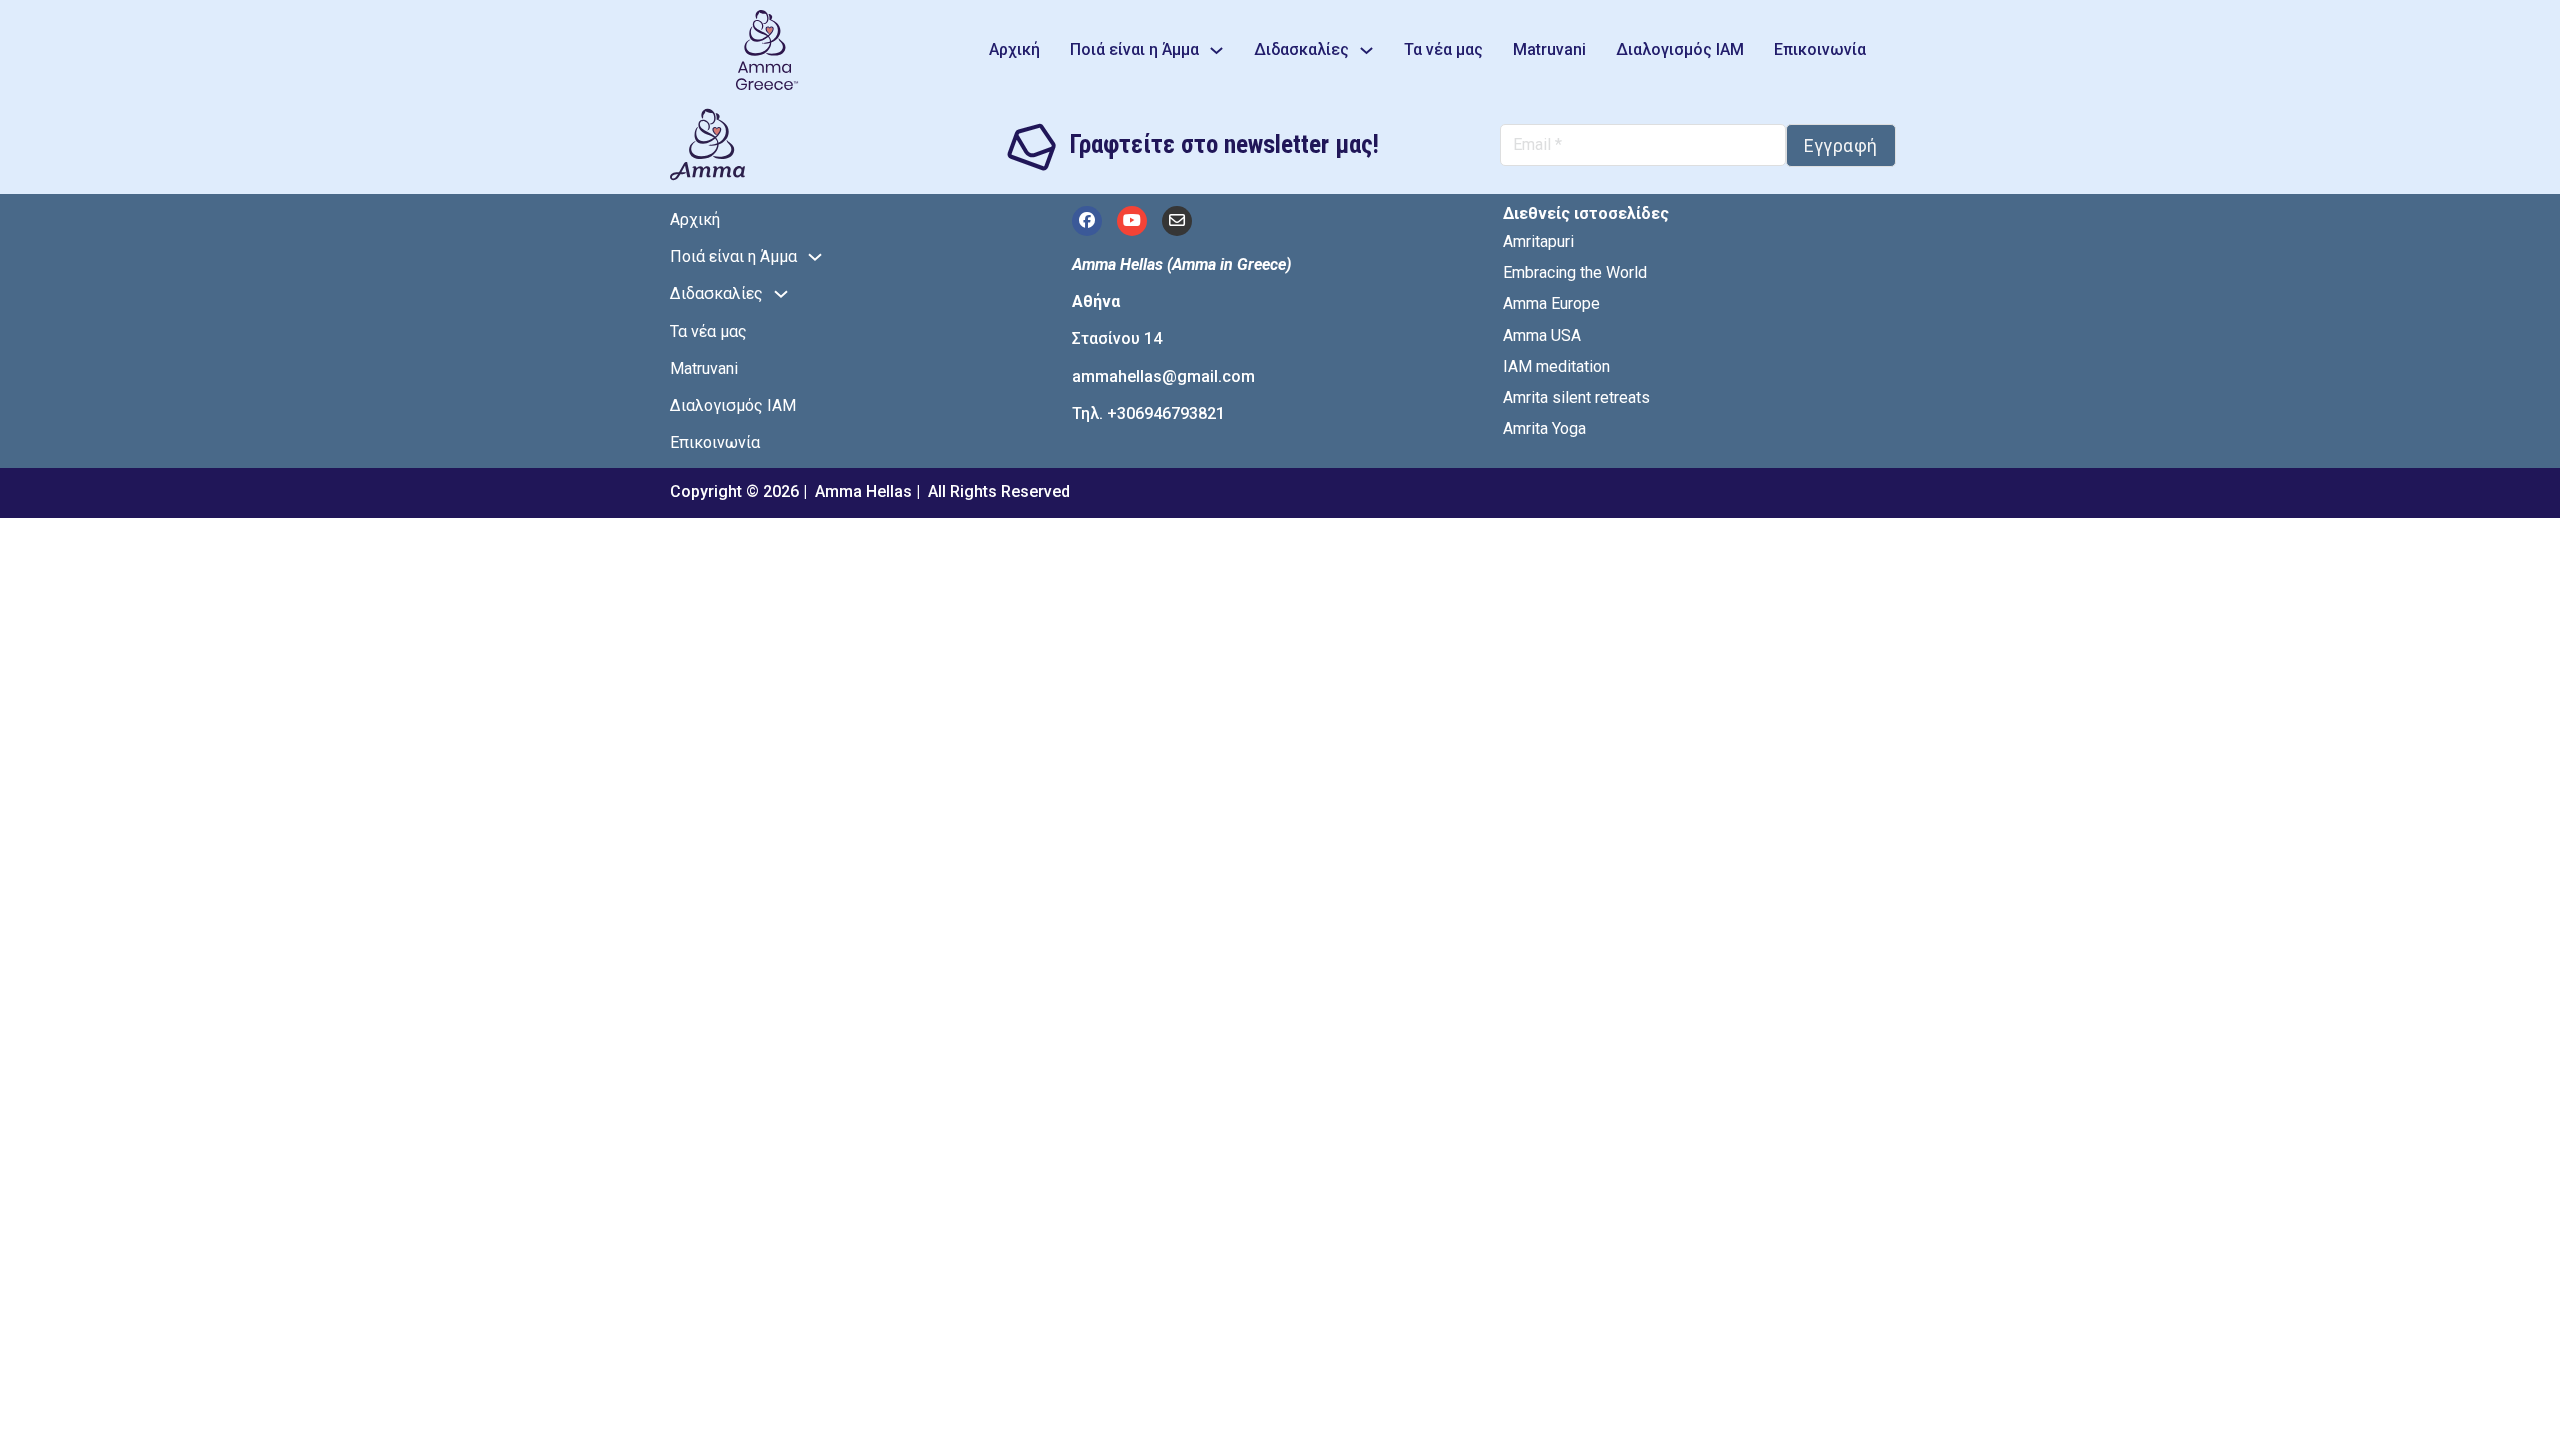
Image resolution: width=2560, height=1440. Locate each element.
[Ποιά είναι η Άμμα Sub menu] (1216, 50)
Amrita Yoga (1544, 428)
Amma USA (1542, 335)
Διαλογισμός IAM (1680, 49)
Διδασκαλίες (1301, 49)
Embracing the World (1575, 272)
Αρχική (1014, 49)
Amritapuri (1538, 241)
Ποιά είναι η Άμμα (1134, 49)
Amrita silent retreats (1576, 397)
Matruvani (1549, 49)
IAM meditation (1556, 366)
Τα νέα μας (1443, 49)
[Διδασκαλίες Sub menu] (1366, 50)
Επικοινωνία (1820, 49)
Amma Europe (1551, 303)
